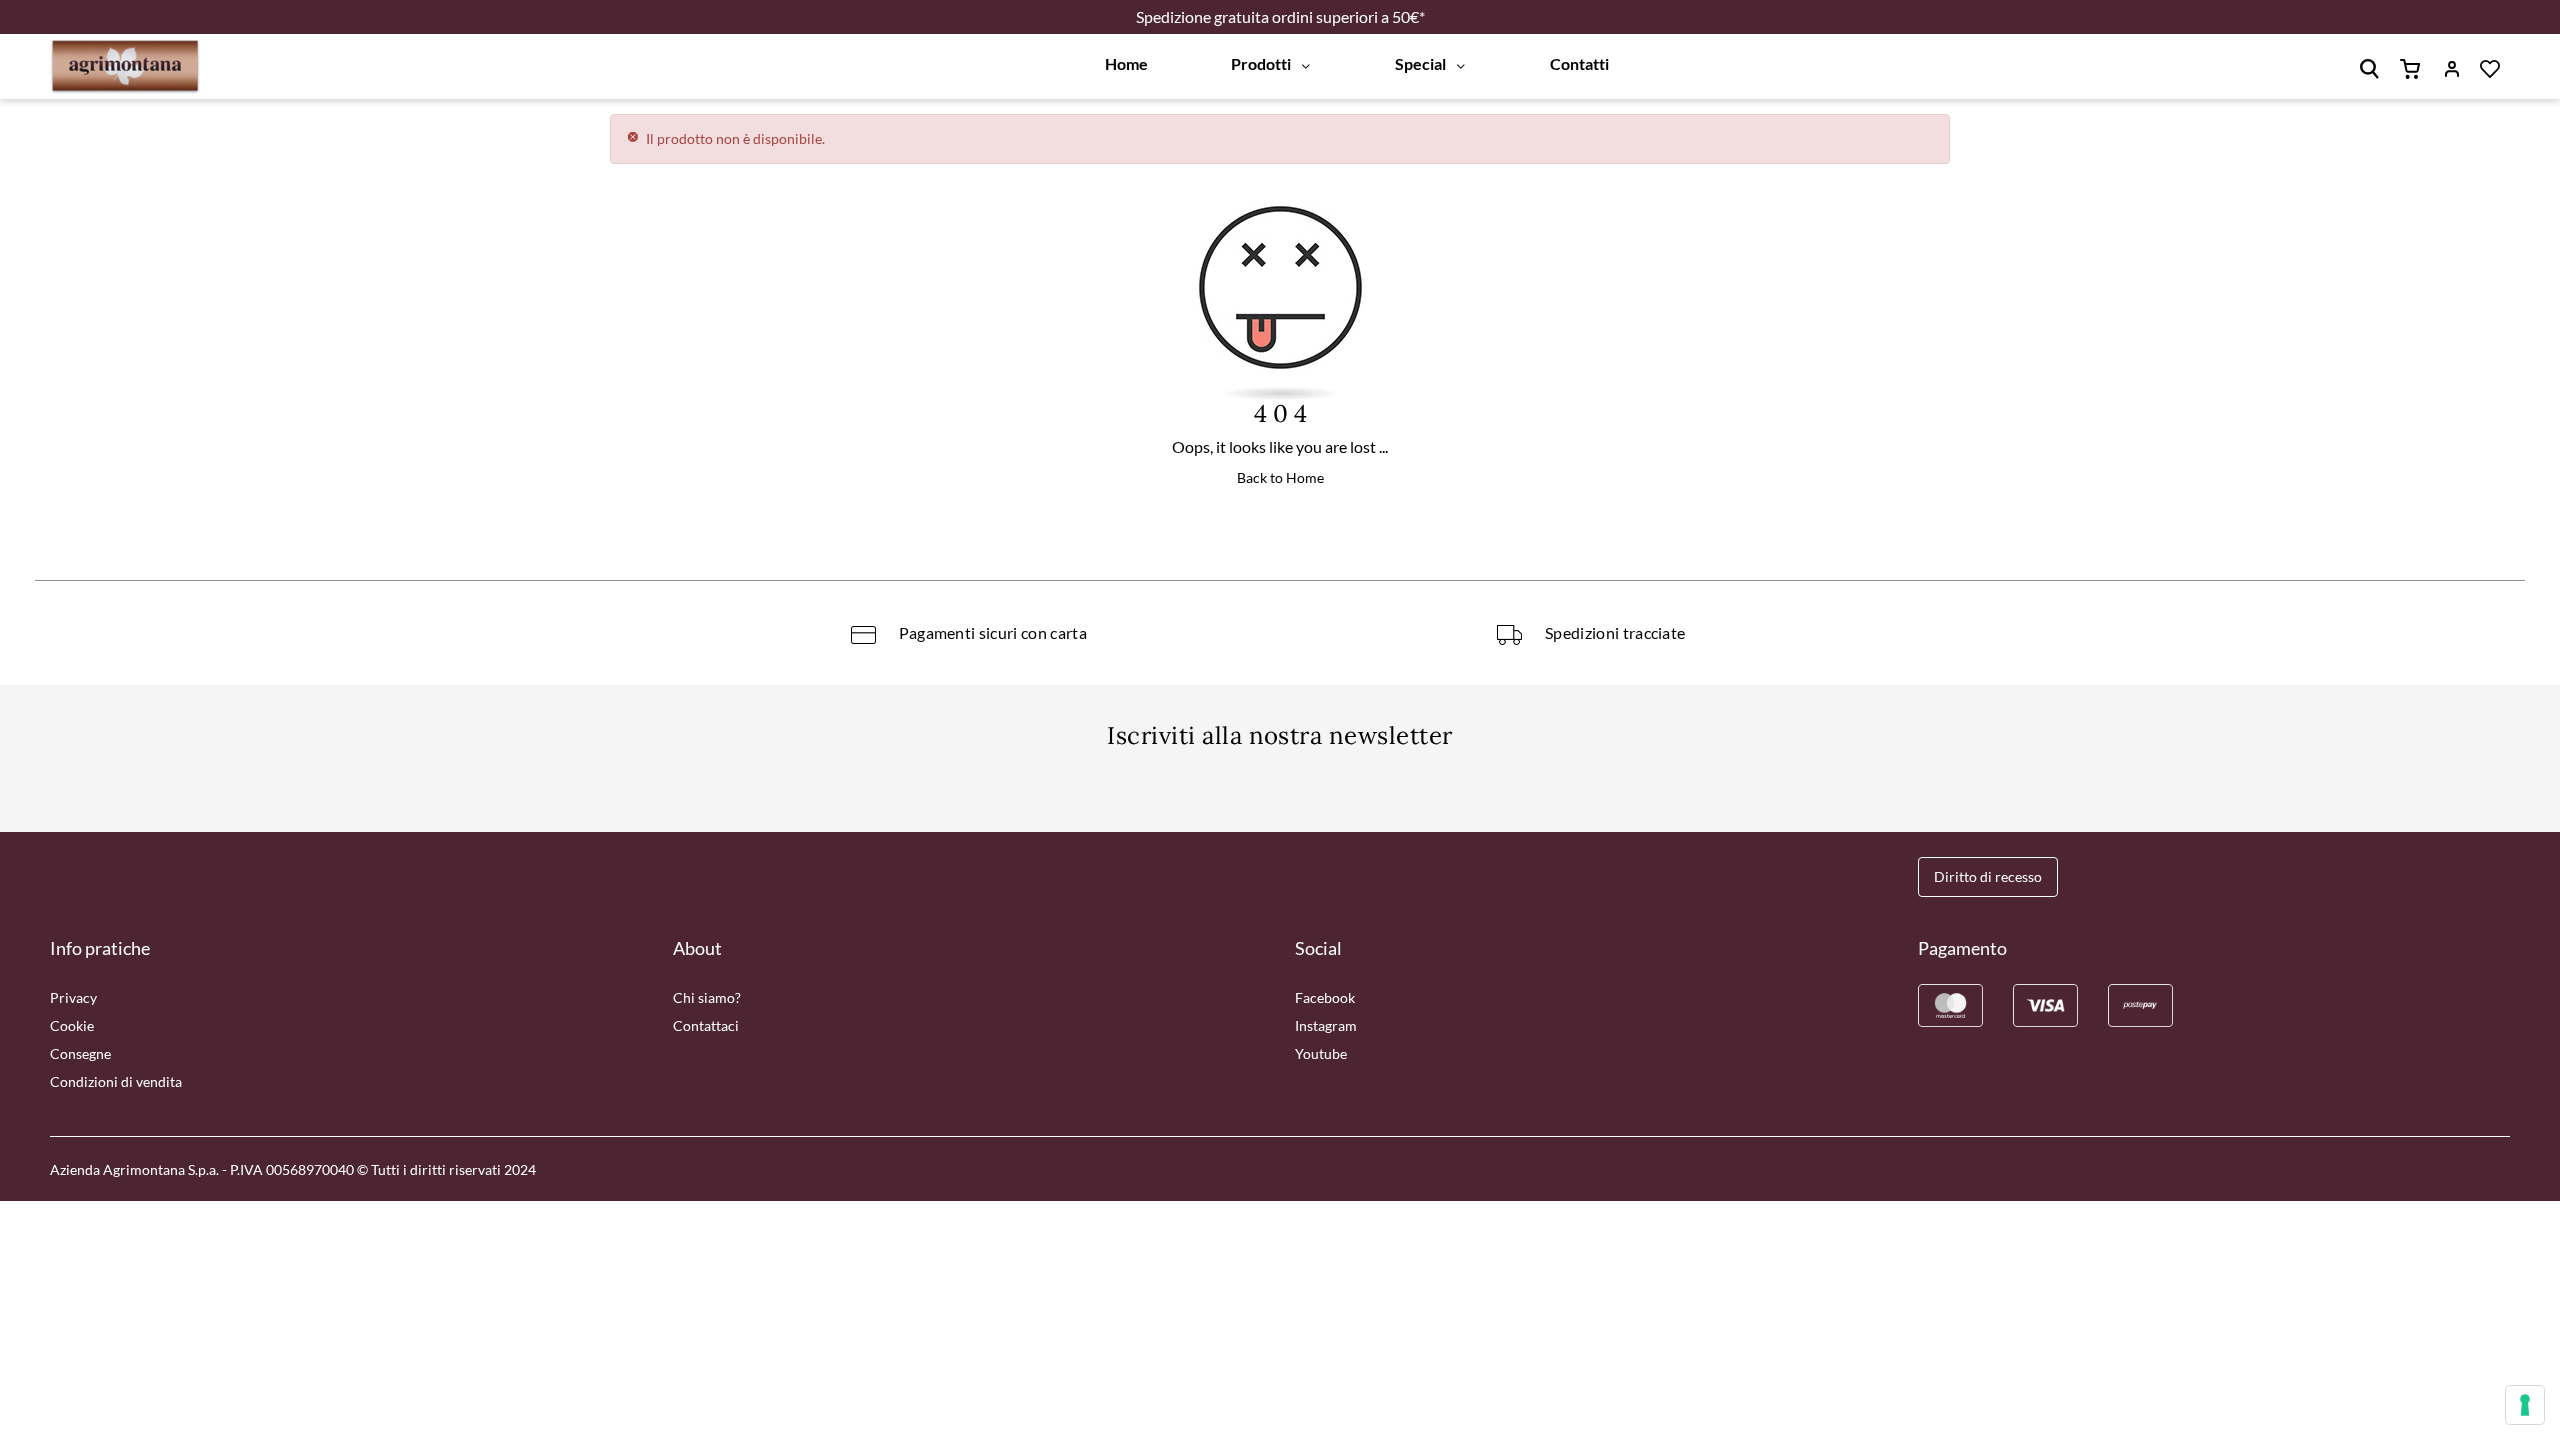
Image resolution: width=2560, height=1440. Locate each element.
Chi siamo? (707, 997)
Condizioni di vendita (116, 1081)
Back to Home (1280, 477)
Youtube (1321, 1053)
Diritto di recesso (1988, 876)
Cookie (72, 1025)
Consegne (80, 1053)
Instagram (1326, 1025)
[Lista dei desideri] (2502, 66)
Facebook (1325, 997)
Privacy (73, 997)
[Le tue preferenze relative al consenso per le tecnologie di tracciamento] (2525, 1405)
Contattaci (706, 1025)
